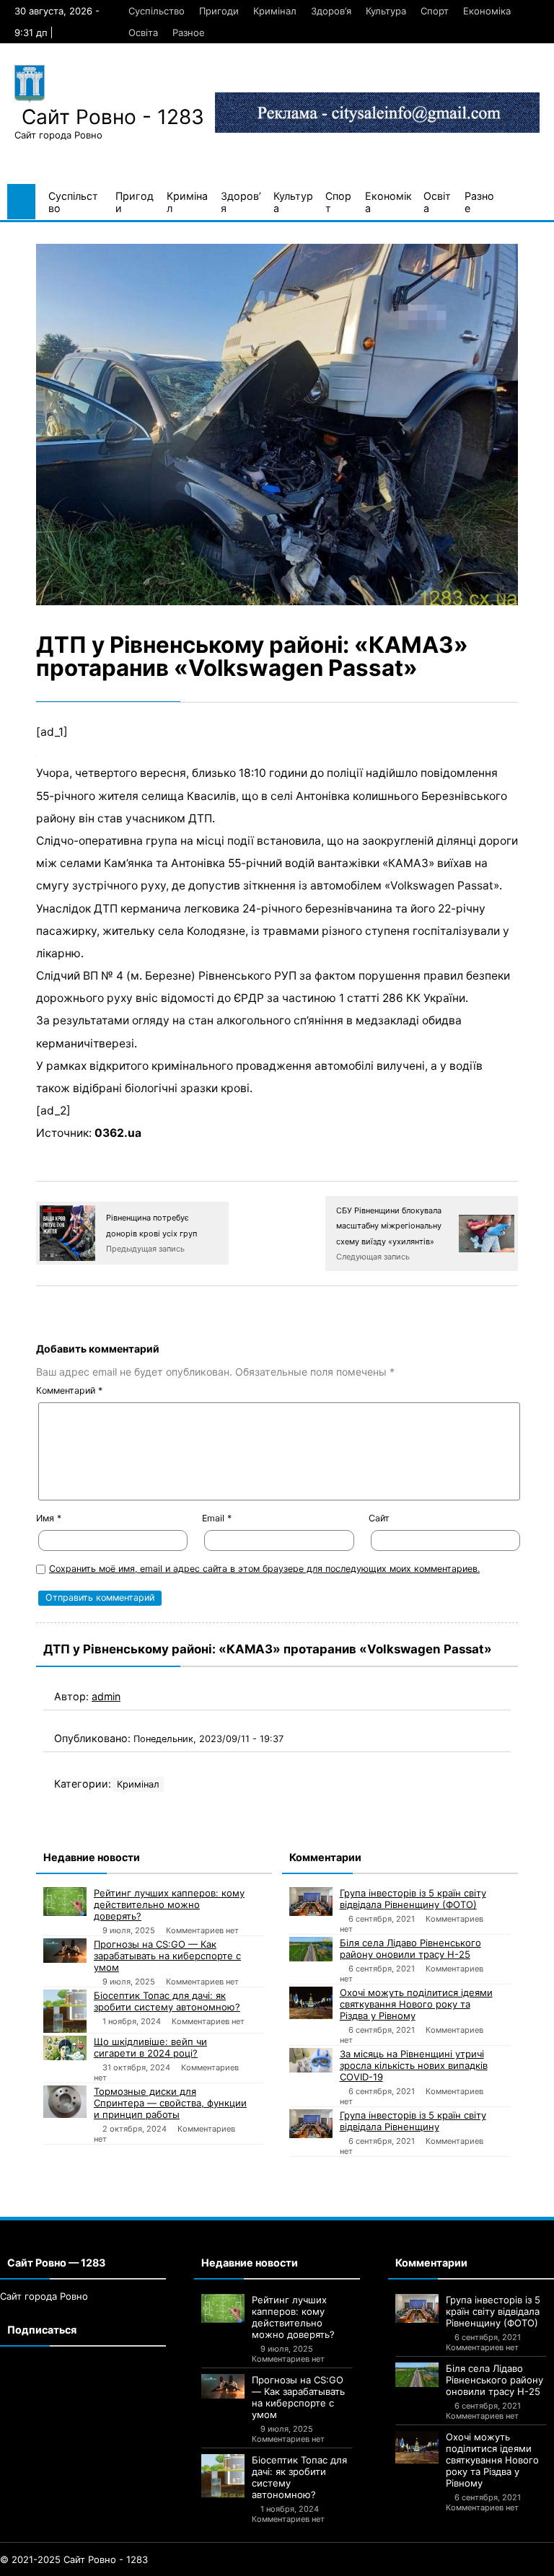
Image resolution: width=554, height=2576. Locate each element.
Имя (49, 1518)
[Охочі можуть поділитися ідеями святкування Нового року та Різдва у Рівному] (311, 2003)
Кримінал (275, 11)
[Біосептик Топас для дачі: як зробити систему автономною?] (65, 2011)
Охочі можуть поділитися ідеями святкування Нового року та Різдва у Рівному (416, 2004)
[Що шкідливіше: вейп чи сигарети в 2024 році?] (65, 2048)
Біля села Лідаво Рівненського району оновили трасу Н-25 (410, 1948)
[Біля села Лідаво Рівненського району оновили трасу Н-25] (311, 1949)
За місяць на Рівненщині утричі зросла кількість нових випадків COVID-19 (414, 2065)
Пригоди (219, 11)
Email (217, 1518)
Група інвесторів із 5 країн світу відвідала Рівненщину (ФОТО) (413, 1899)
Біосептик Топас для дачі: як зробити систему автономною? (167, 2001)
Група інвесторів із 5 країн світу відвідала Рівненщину (413, 2121)
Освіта (143, 32)
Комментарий (69, 1390)
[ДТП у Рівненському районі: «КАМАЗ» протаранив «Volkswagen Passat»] (277, 425)
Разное (189, 32)
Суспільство (157, 11)
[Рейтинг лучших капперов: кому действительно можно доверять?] (65, 1901)
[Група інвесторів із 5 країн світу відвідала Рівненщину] (311, 2124)
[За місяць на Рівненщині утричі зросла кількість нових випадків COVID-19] (311, 2060)
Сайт (379, 1518)
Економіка (487, 11)
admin (106, 1696)
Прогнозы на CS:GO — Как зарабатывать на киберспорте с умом (167, 1956)
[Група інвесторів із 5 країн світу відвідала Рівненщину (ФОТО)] (311, 1902)
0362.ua (118, 1133)
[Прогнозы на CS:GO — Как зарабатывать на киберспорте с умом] (65, 1951)
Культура (386, 11)
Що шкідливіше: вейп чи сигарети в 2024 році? (150, 2047)
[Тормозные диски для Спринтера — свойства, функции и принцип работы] (65, 2102)
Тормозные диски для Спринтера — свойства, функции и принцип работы (170, 2103)
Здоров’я (331, 11)
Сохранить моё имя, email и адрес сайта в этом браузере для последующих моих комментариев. (264, 1569)
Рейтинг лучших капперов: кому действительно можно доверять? (169, 1904)
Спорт (435, 11)
